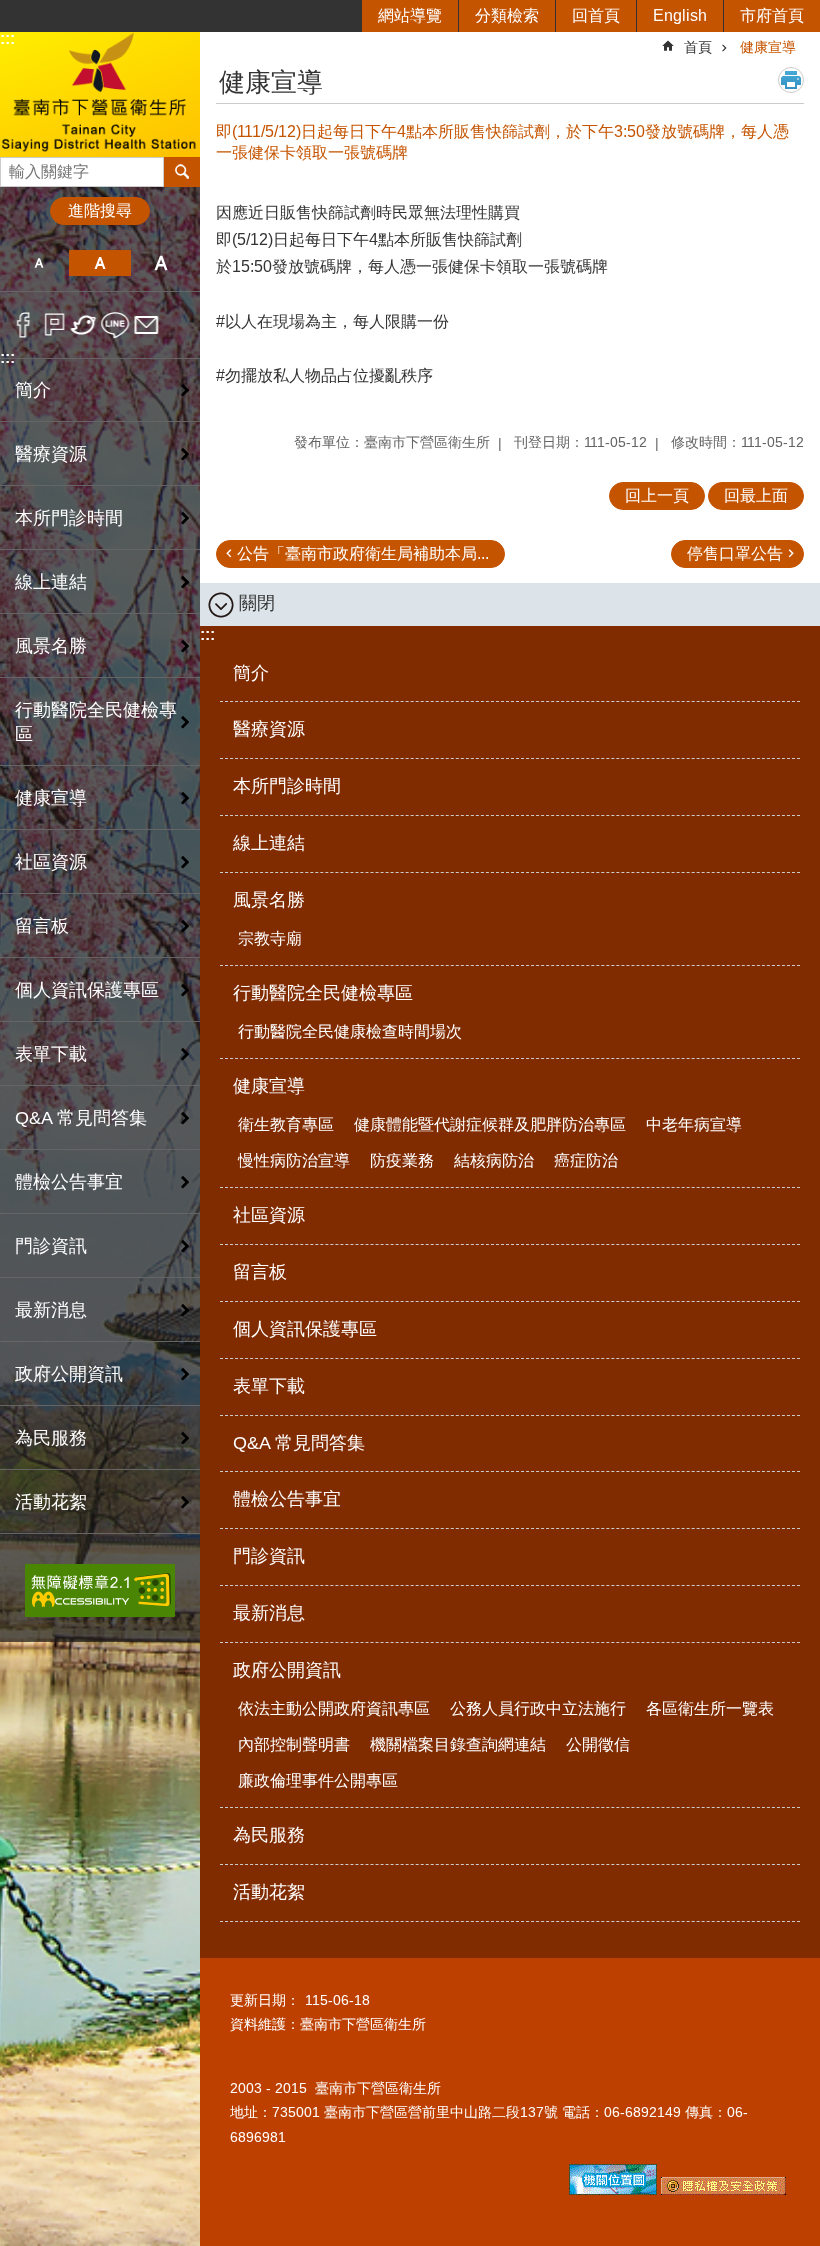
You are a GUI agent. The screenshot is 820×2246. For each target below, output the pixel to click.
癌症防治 (586, 1160)
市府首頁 (772, 15)
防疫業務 (402, 1160)
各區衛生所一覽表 (710, 1708)
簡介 (33, 390)
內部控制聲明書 (294, 1744)
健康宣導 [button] (51, 798)
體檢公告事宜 (69, 1182)
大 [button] (161, 263)
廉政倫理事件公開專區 (318, 1780)
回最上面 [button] (756, 495)
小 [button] (38, 263)
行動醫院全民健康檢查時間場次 (350, 1031)
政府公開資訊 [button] (69, 1374)
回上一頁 (657, 495)
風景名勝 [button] (51, 646)
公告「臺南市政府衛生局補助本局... (363, 553)
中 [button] (99, 263)
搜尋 (16, 166)
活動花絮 (51, 1502)
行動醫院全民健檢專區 (323, 993)
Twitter (84, 325)
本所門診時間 (69, 518)
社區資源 (51, 862)
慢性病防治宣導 (294, 1160)
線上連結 (51, 582)
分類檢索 (507, 15)
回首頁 (596, 15)
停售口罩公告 (735, 553)
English (680, 15)
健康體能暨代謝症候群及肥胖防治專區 (490, 1124)
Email (146, 325)
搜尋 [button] (182, 172)
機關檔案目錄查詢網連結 (458, 1744)
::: (7, 38)
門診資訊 (51, 1246)
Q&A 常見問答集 (81, 1118)
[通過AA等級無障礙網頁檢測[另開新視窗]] (100, 1590)
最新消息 (51, 1310)
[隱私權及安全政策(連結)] (723, 2190)
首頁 (698, 47)
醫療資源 (51, 454)
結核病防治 (494, 1160)
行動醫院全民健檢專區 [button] (96, 722)
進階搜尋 (100, 210)
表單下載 (51, 1054)
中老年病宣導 (694, 1124)
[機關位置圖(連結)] (613, 2190)
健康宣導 (768, 47)
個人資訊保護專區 (87, 990)
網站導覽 (410, 15)
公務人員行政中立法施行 (538, 1708)
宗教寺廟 (270, 938)
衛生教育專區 (286, 1124)
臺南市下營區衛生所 (100, 93)
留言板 (42, 926)
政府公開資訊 (287, 1670)
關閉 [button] (257, 603)
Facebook (23, 325)
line (115, 325)
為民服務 (51, 1438)
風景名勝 (269, 900)
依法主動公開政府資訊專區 (334, 1708)
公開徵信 (598, 1744)
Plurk (54, 325)
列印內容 (791, 80)
